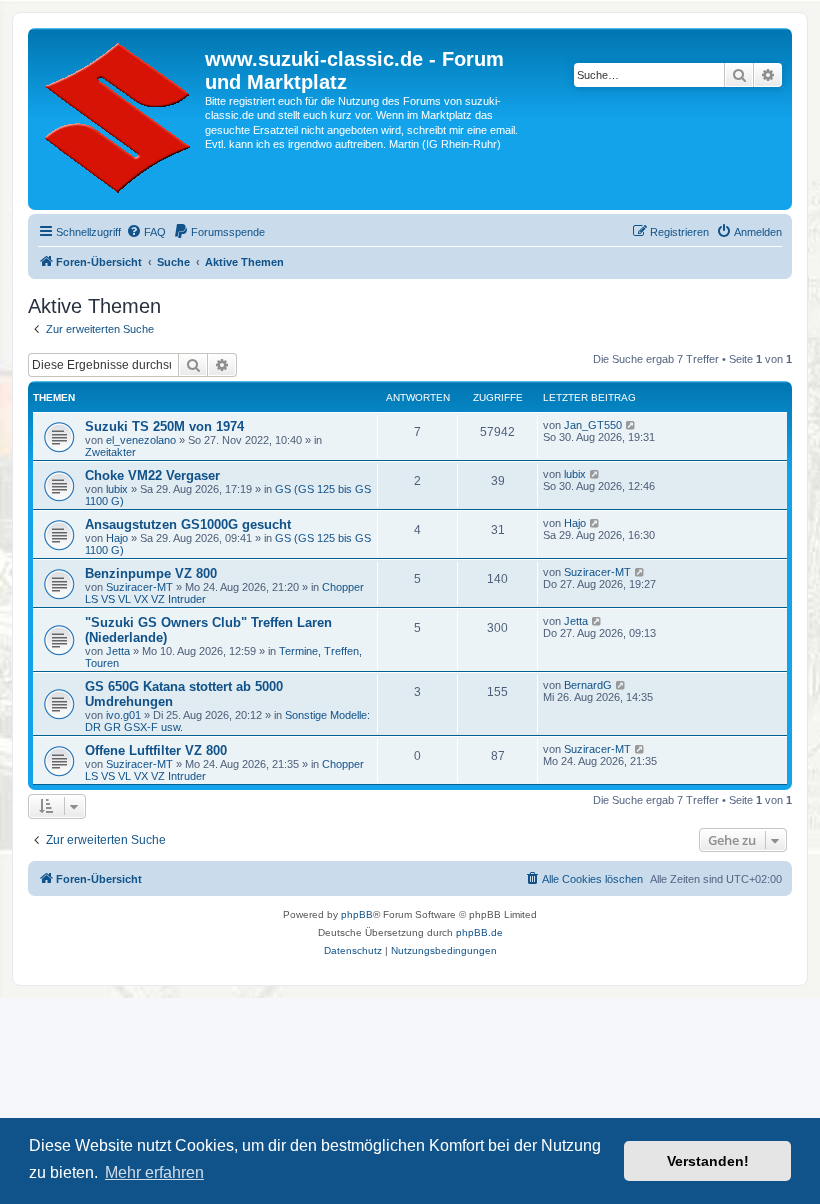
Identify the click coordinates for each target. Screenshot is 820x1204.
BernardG (588, 685)
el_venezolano (141, 440)
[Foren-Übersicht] (119, 119)
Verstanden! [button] (708, 1161)
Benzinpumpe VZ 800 (151, 573)
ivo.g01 (123, 715)
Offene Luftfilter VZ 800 (156, 750)
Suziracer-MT (139, 587)
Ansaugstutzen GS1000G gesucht (188, 524)
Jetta (118, 651)
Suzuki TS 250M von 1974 (164, 426)
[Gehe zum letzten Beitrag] (631, 425)
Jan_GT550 (593, 425)
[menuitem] (146, 232)
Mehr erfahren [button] (154, 1172)
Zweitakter (110, 452)
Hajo (117, 538)
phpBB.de (479, 932)
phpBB (357, 914)
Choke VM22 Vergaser (152, 475)
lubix (117, 489)
